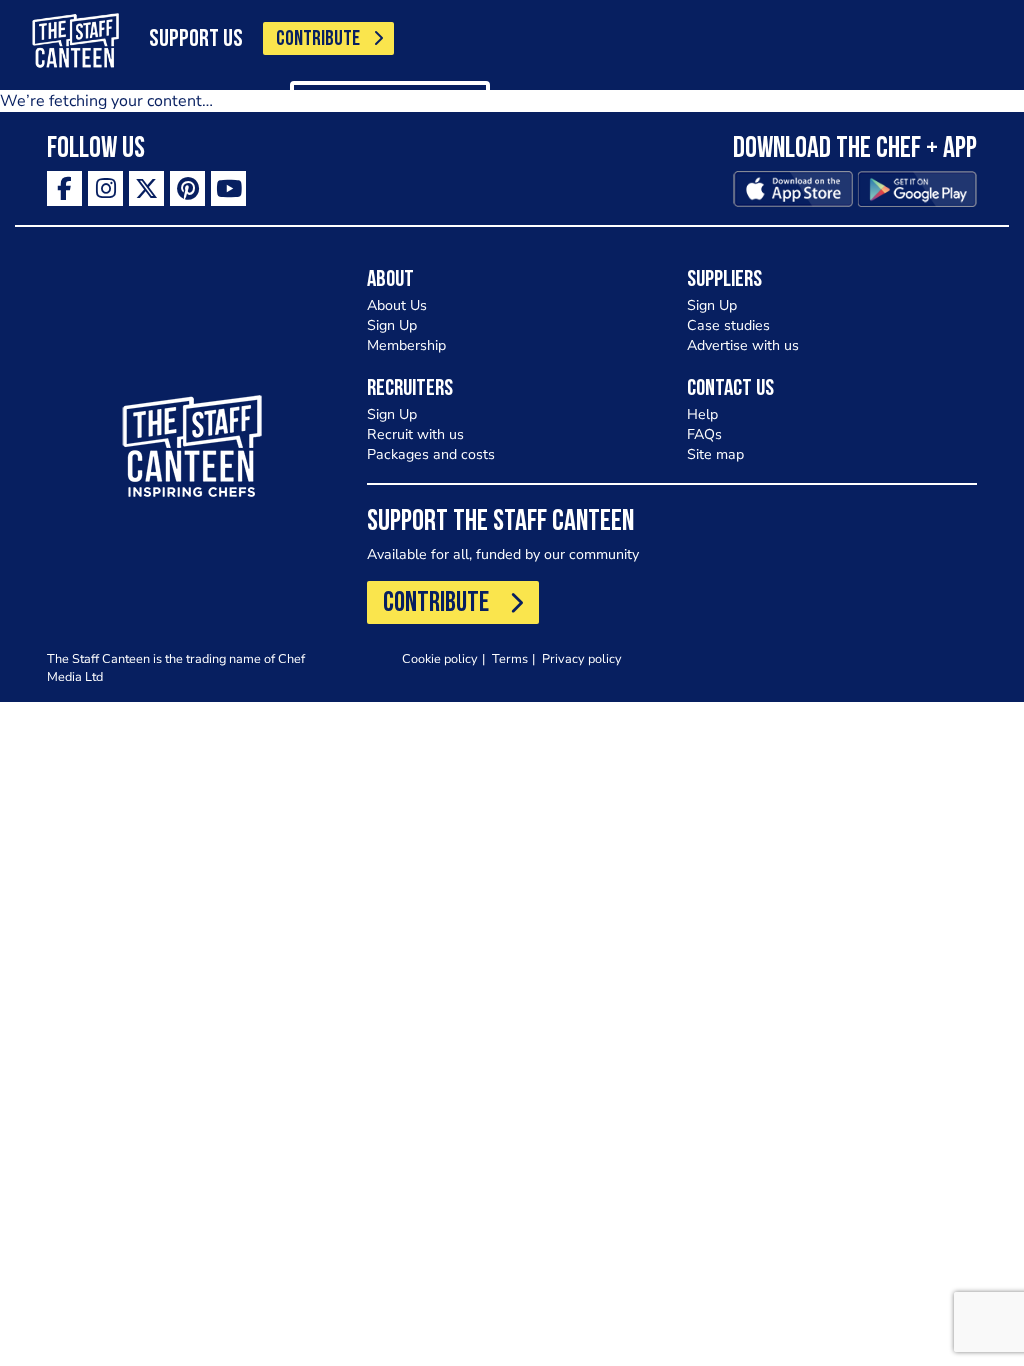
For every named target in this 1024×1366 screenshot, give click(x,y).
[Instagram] (105, 188)
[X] (146, 188)
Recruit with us (415, 434)
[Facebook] (64, 188)
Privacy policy (582, 658)
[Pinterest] (187, 188)
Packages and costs (431, 454)
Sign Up (392, 325)
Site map (715, 454)
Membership (406, 345)
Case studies (728, 325)
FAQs (704, 434)
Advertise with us (743, 345)
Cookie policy (440, 658)
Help (702, 414)
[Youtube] (228, 188)
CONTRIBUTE (318, 39)
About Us (397, 305)
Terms (510, 658)
